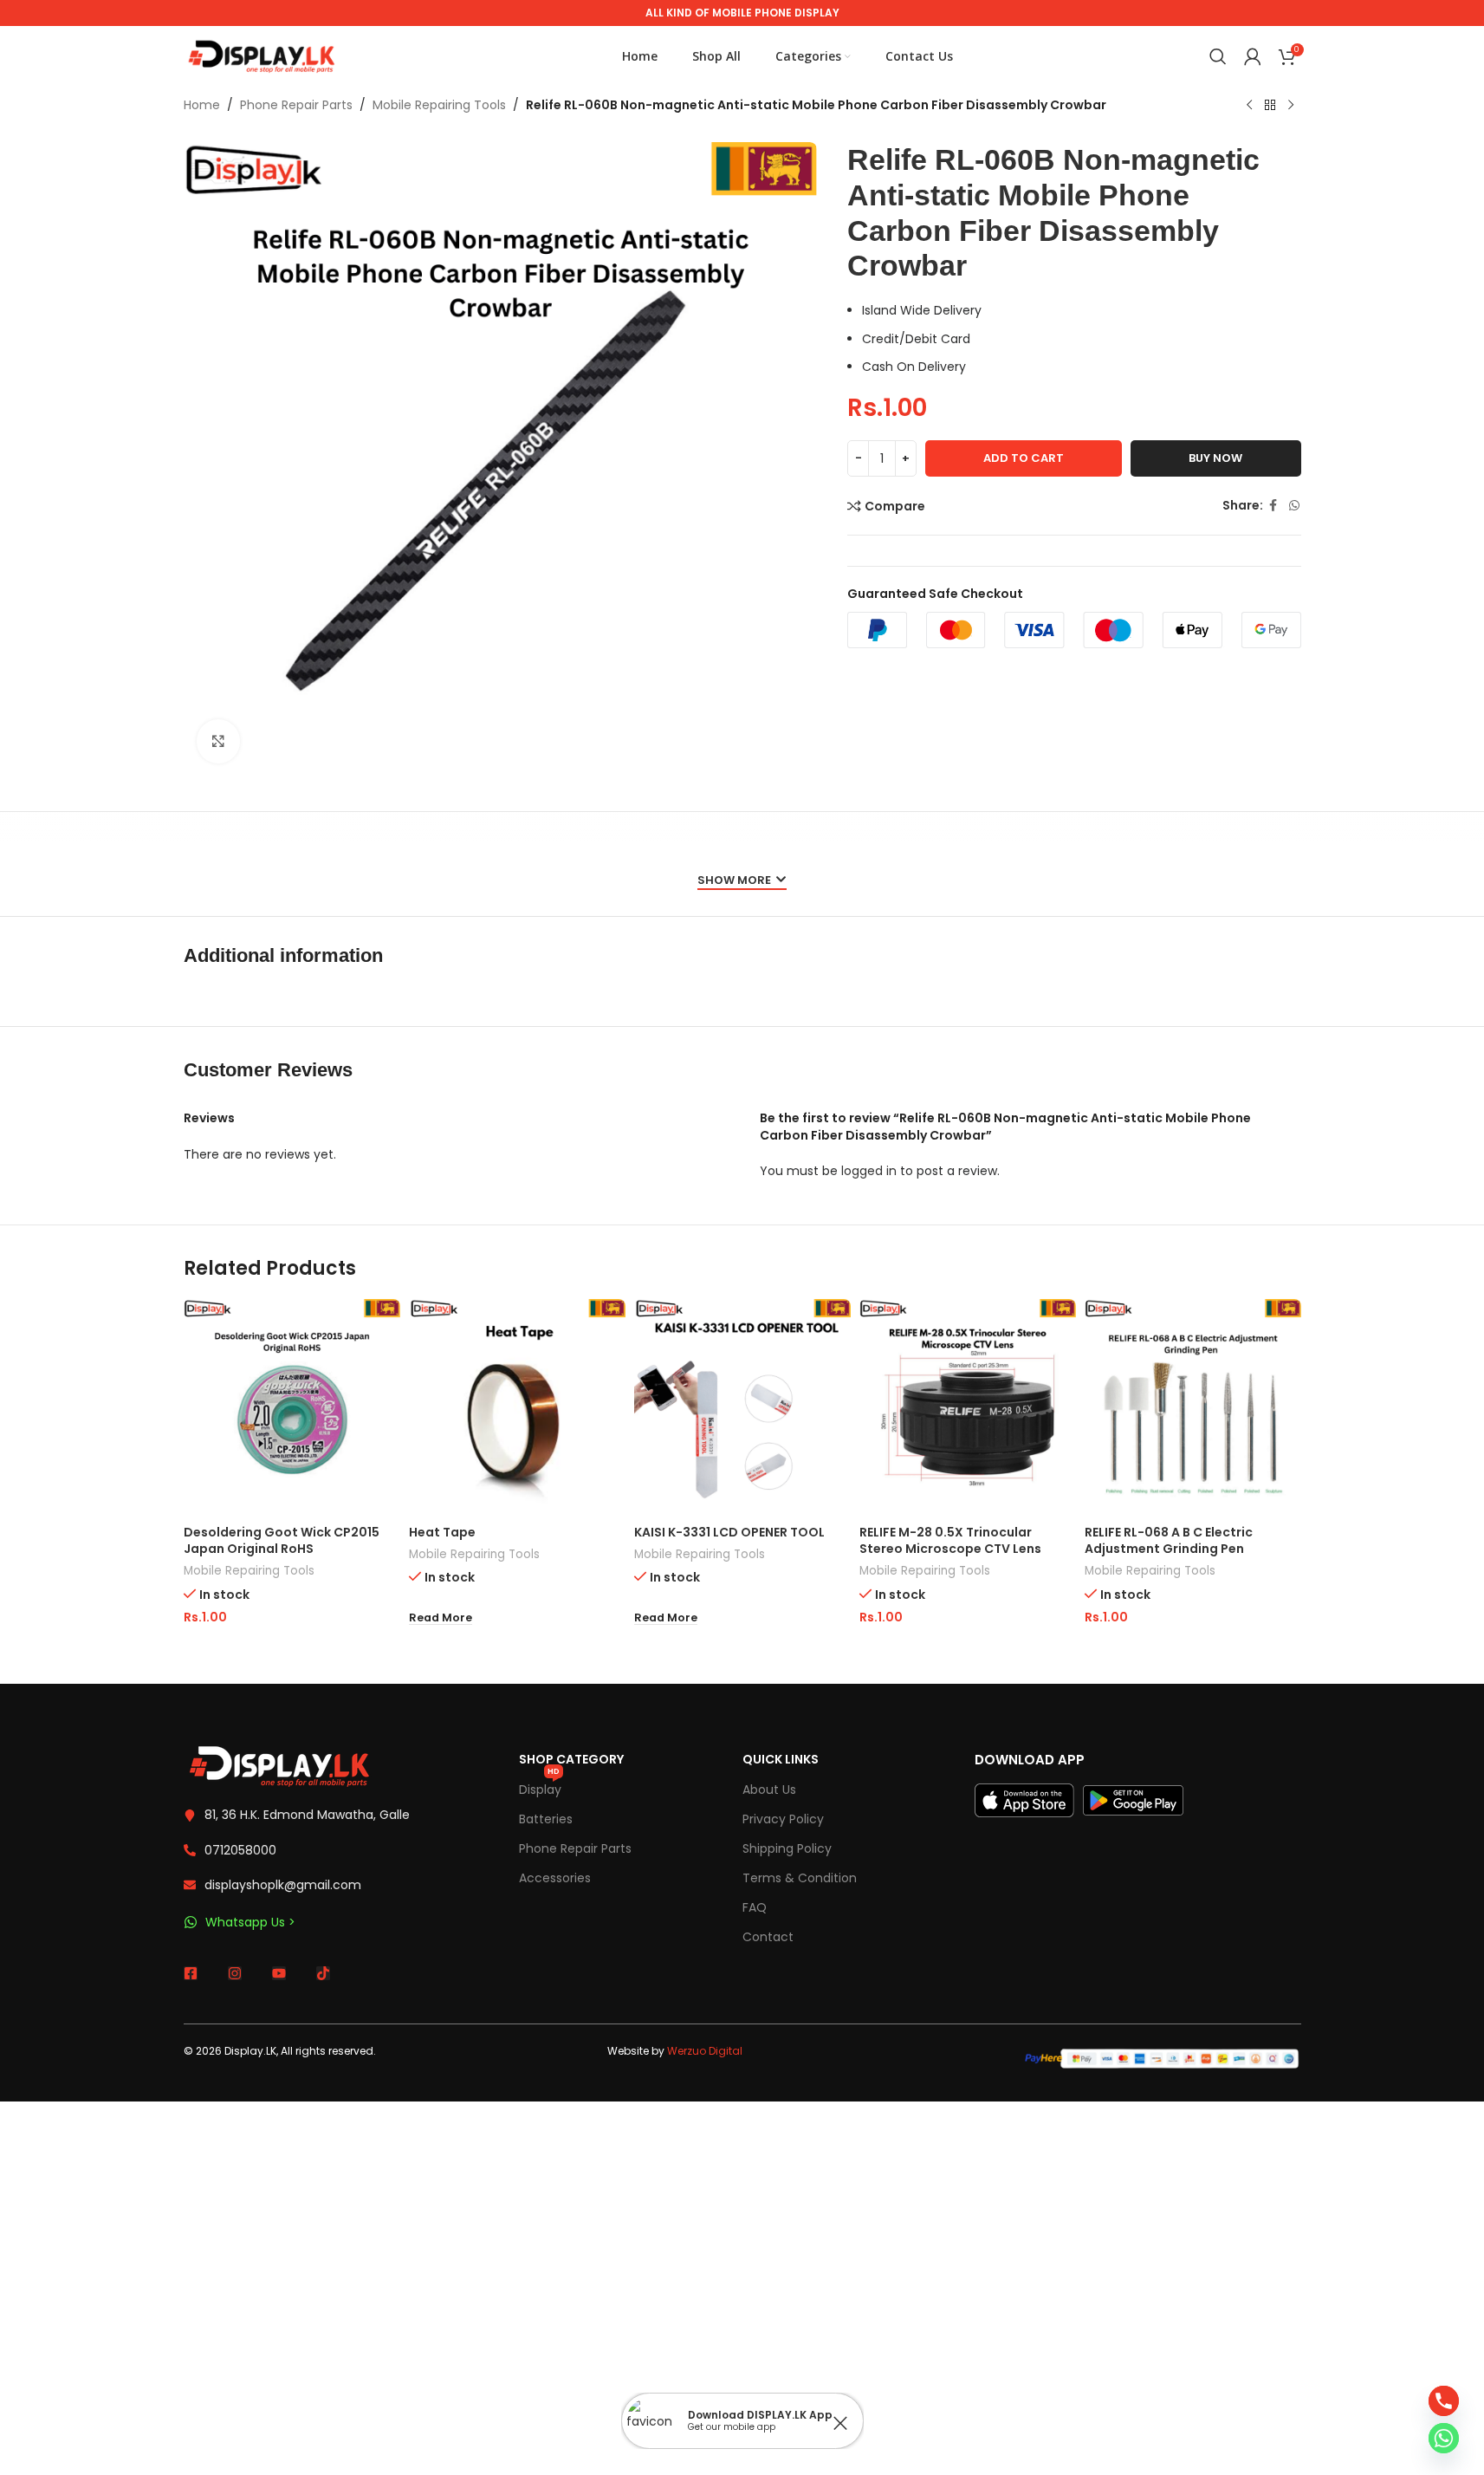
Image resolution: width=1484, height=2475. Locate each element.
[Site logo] (262, 55)
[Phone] (1444, 2401)
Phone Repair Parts (296, 105)
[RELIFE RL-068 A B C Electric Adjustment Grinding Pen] (1193, 1407)
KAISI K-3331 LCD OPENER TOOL (729, 1532)
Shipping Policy (787, 1848)
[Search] (1218, 56)
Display (540, 1786)
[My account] (1253, 56)
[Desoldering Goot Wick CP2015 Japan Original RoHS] (292, 1407)
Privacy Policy (783, 1819)
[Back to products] (1270, 106)
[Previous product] (1249, 106)
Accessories (555, 1878)
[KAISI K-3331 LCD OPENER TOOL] (742, 1407)
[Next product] (1291, 106)
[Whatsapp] (1444, 2438)
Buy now (1215, 458)
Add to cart (1024, 458)
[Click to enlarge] (218, 741)
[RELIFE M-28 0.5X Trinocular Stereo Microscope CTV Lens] (968, 1407)
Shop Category (571, 1759)
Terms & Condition (800, 1878)
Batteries (546, 1819)
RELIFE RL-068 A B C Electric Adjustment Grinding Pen (1169, 1541)
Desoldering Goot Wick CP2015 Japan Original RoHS (282, 1541)
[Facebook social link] (1273, 506)
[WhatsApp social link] (1294, 506)
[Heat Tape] (517, 1407)
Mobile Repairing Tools (439, 105)
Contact (768, 1937)
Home (202, 105)
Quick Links (781, 1759)
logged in (869, 1171)
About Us (769, 1790)
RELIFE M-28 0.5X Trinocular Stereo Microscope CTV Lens (950, 1541)
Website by (675, 2051)
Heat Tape (442, 1532)
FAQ (755, 1907)
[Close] (840, 2423)
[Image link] (279, 1765)
